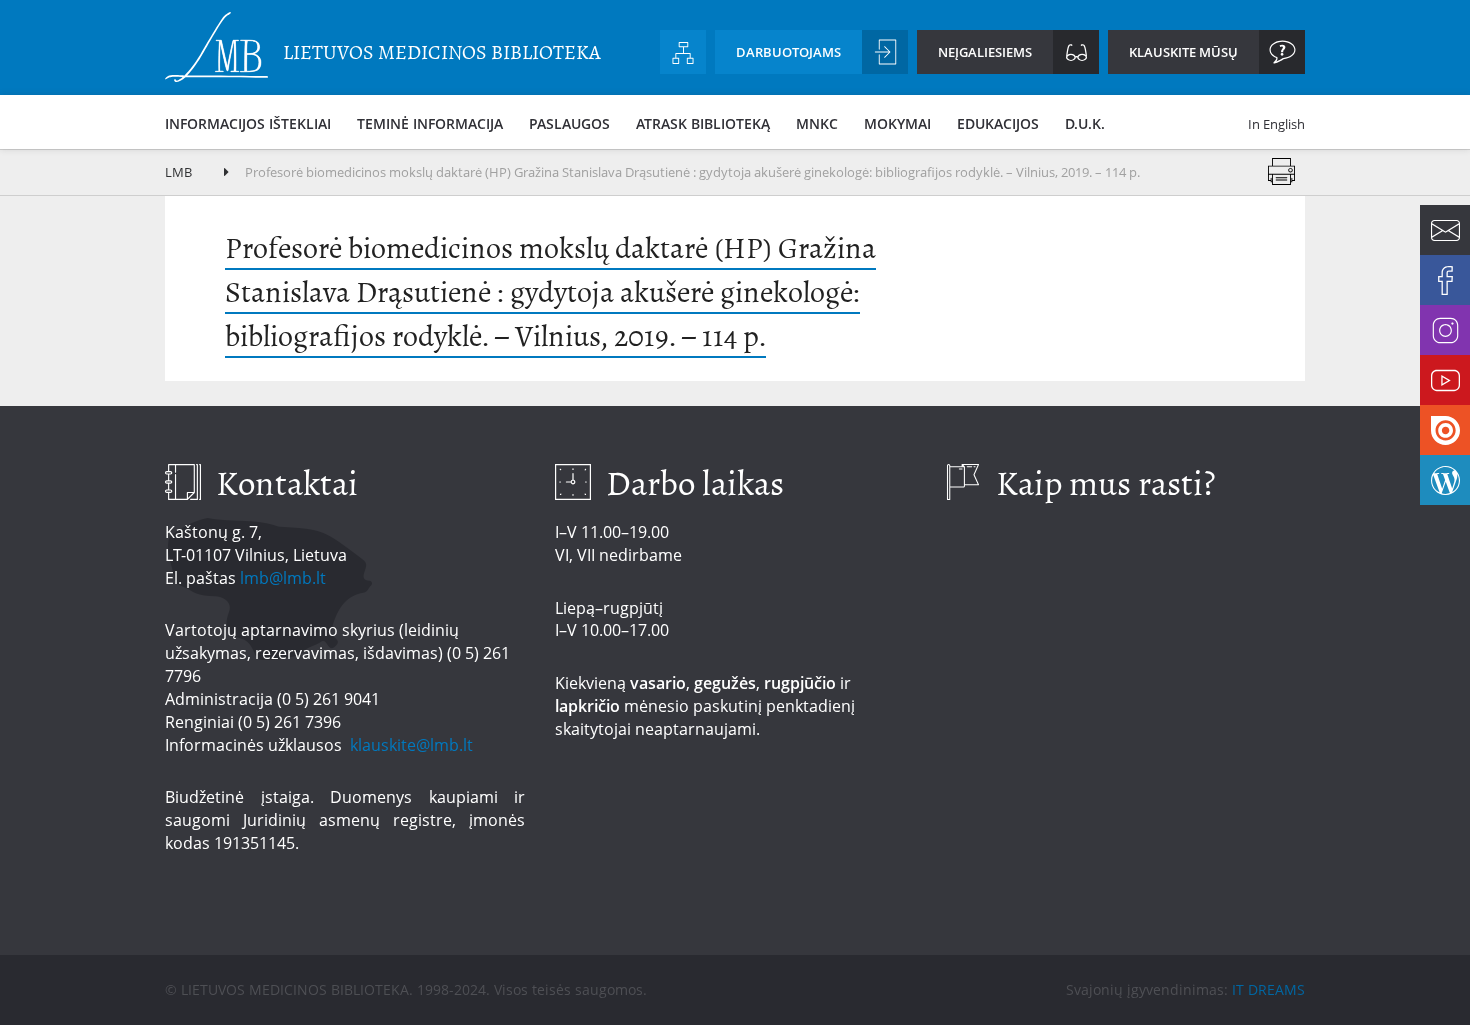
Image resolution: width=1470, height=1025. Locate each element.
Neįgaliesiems (985, 52)
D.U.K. (1085, 123)
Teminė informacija (430, 123)
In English (1276, 124)
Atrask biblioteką (703, 123)
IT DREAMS (1268, 989)
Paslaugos (569, 123)
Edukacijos (998, 123)
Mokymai (897, 123)
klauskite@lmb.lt (413, 745)
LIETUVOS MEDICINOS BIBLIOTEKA (442, 52)
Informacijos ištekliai (248, 123)
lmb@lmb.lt (283, 578)
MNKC (817, 123)
